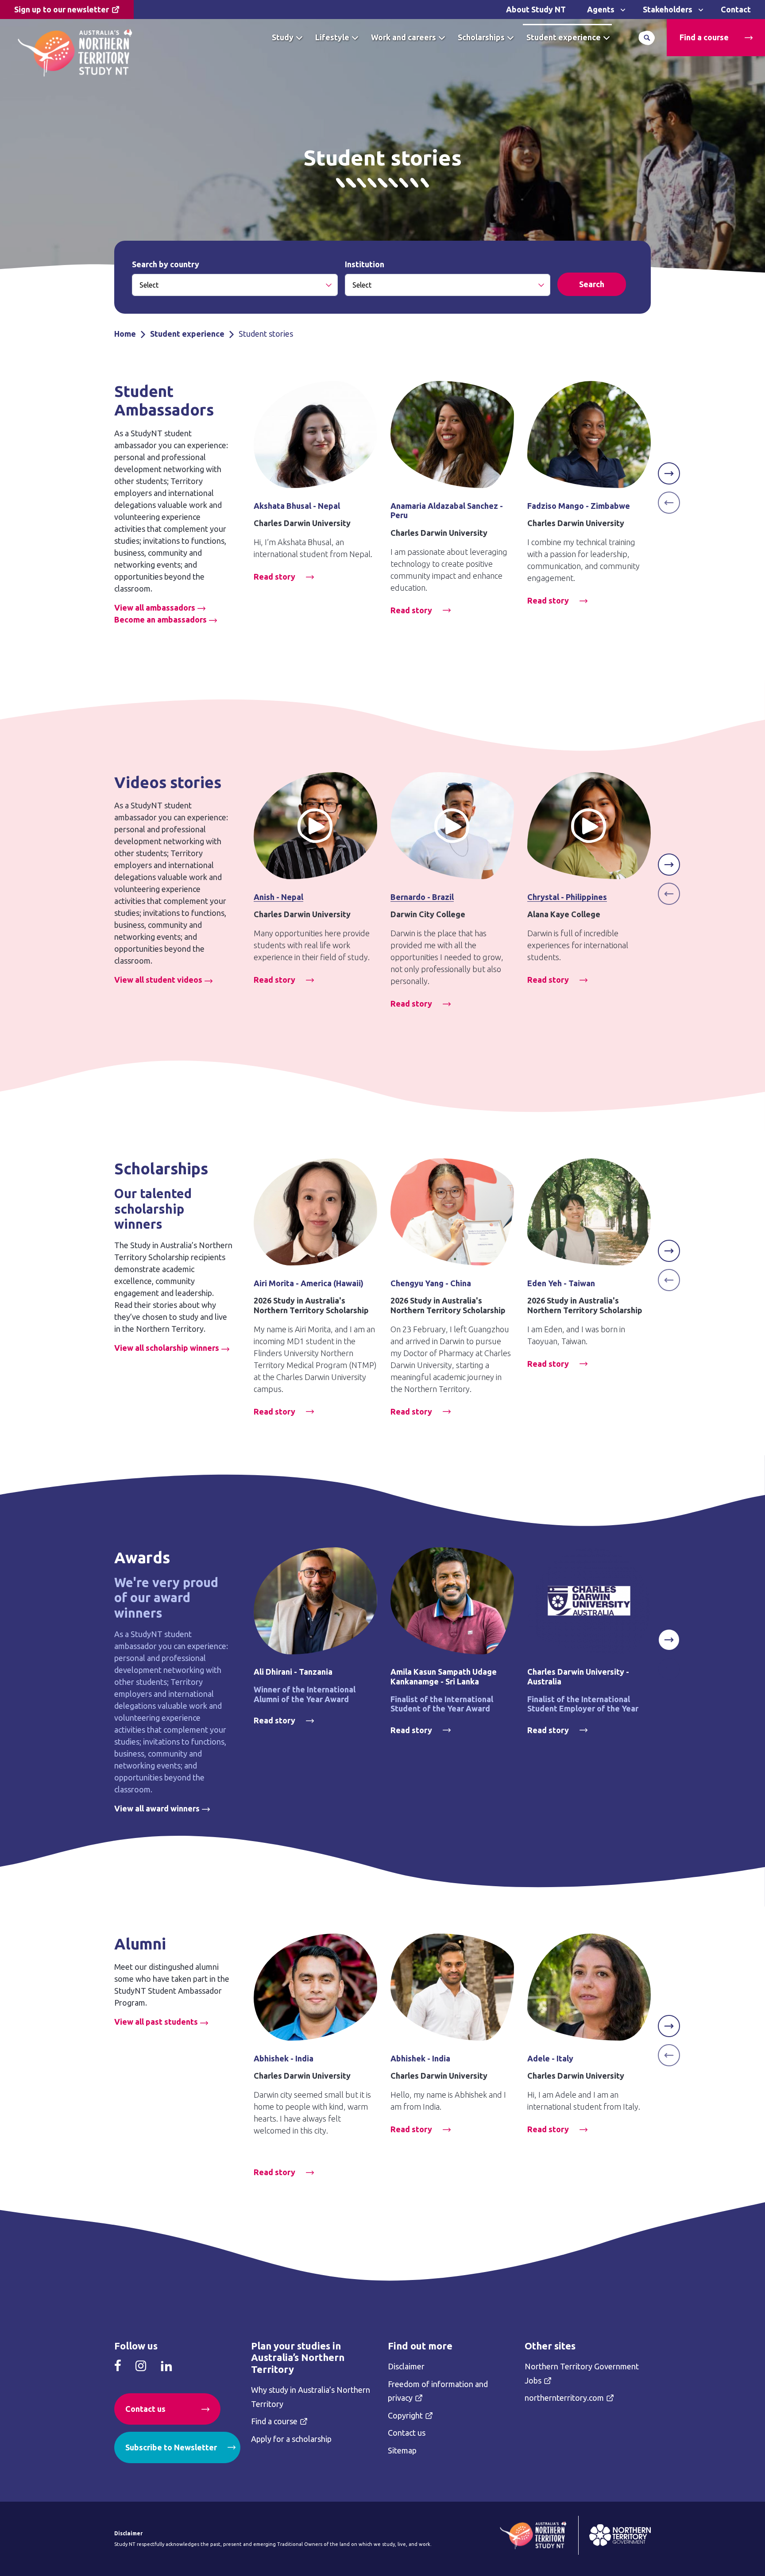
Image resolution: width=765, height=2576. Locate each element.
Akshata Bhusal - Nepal (297, 506)
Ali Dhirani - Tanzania (293, 1672)
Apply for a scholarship (291, 2439)
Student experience (564, 37)
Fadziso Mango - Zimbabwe (579, 506)
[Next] (669, 473)
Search (647, 38)
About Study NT (536, 9)
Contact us (145, 2409)
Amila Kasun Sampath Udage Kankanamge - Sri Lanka (444, 1676)
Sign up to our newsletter (62, 9)
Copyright (405, 2415)
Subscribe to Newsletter (171, 2447)
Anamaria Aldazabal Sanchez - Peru (447, 511)
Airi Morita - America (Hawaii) (309, 1283)
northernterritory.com (564, 2398)
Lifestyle (332, 37)
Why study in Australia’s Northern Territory (311, 2397)
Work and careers (404, 37)
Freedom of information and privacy (438, 2391)
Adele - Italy (550, 2058)
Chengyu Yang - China (431, 1283)
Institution (365, 264)
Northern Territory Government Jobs (582, 2373)
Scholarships (481, 37)
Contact (736, 9)
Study (283, 37)
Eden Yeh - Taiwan (561, 1283)
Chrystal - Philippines (567, 897)
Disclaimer (406, 2366)
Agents (601, 9)
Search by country (166, 264)
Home (125, 334)
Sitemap (402, 2450)
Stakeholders (668, 9)
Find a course (704, 37)
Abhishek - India (284, 2058)
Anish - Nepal (278, 897)
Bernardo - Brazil (422, 897)
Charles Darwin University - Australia (578, 1676)
